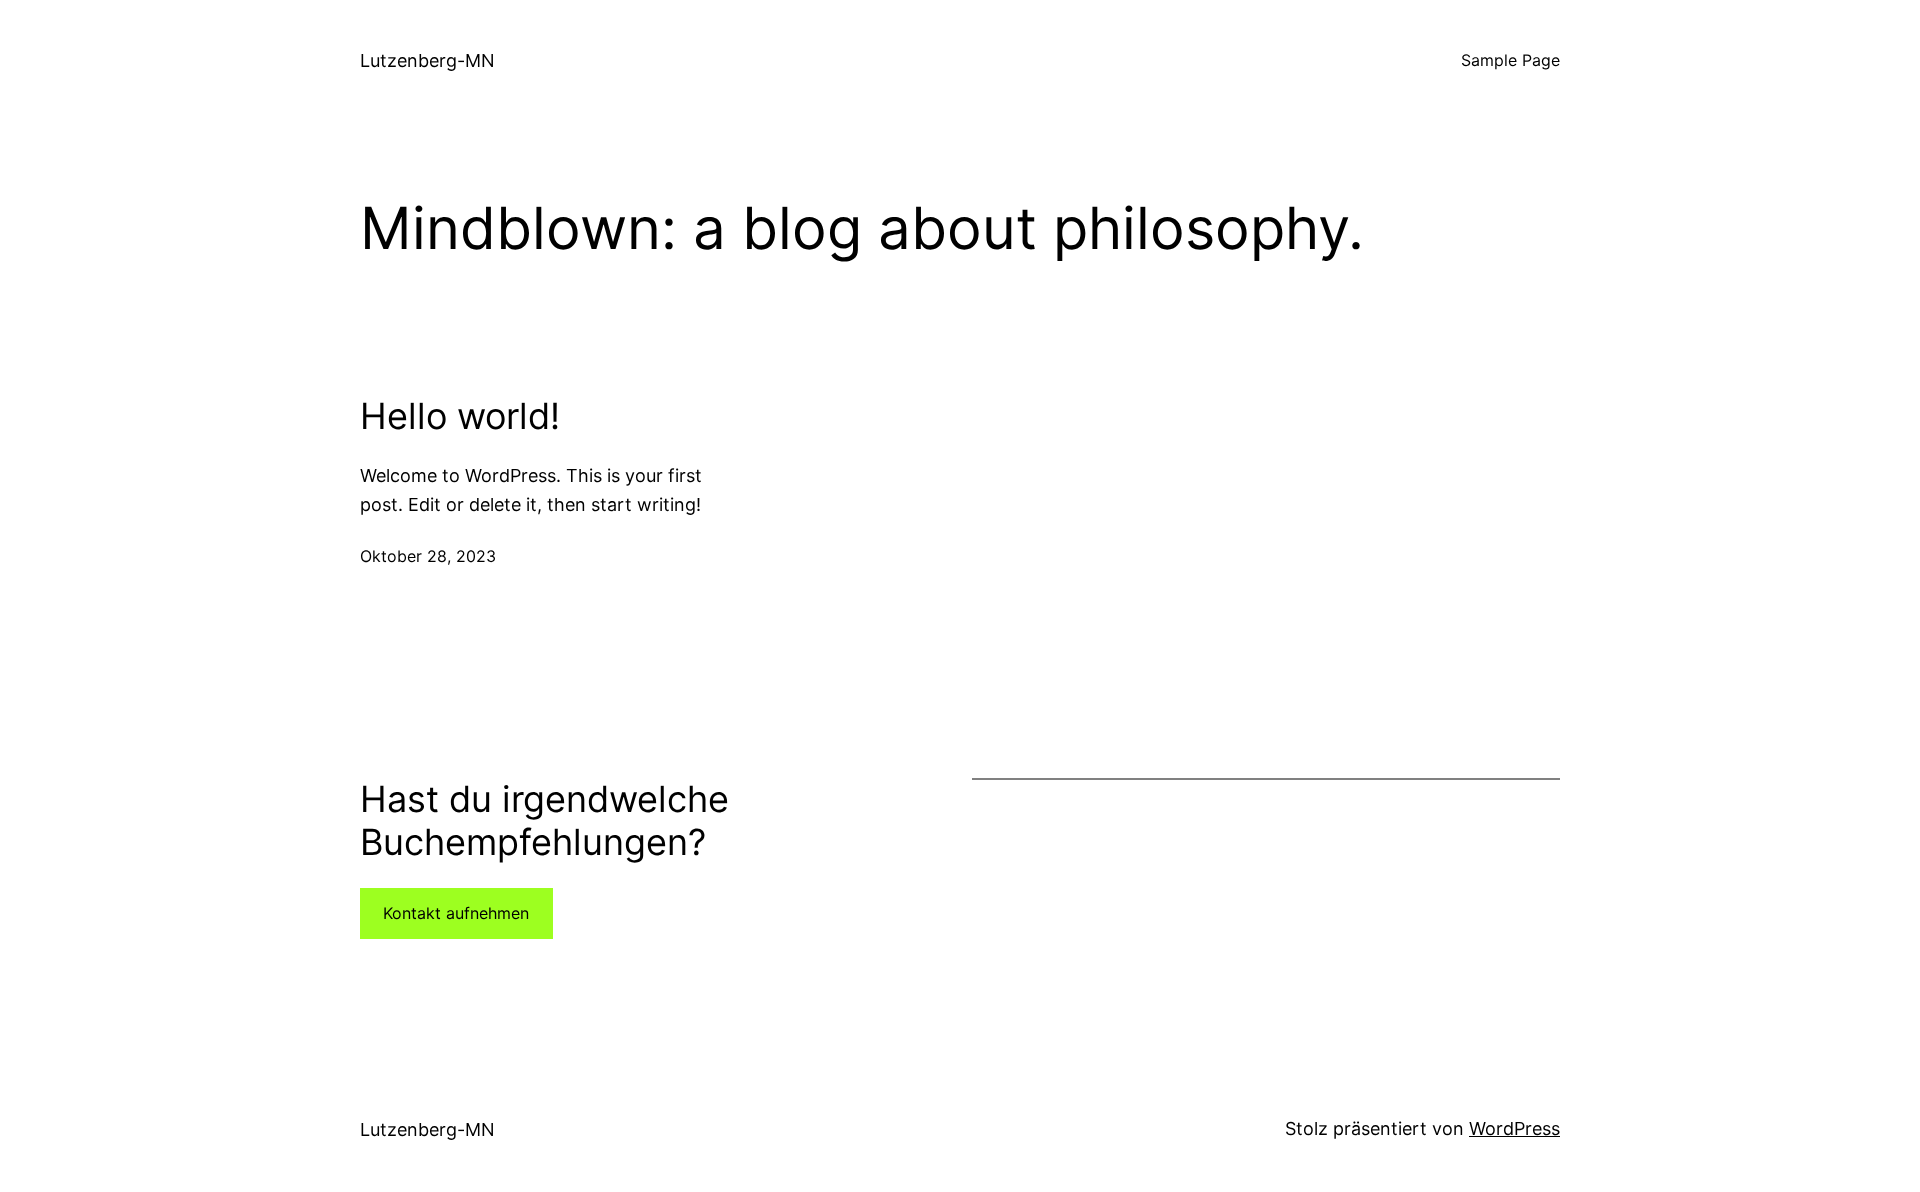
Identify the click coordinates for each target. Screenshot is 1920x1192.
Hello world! (460, 416)
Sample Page (1510, 60)
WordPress (1514, 1128)
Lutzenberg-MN (427, 60)
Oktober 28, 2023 (428, 556)
